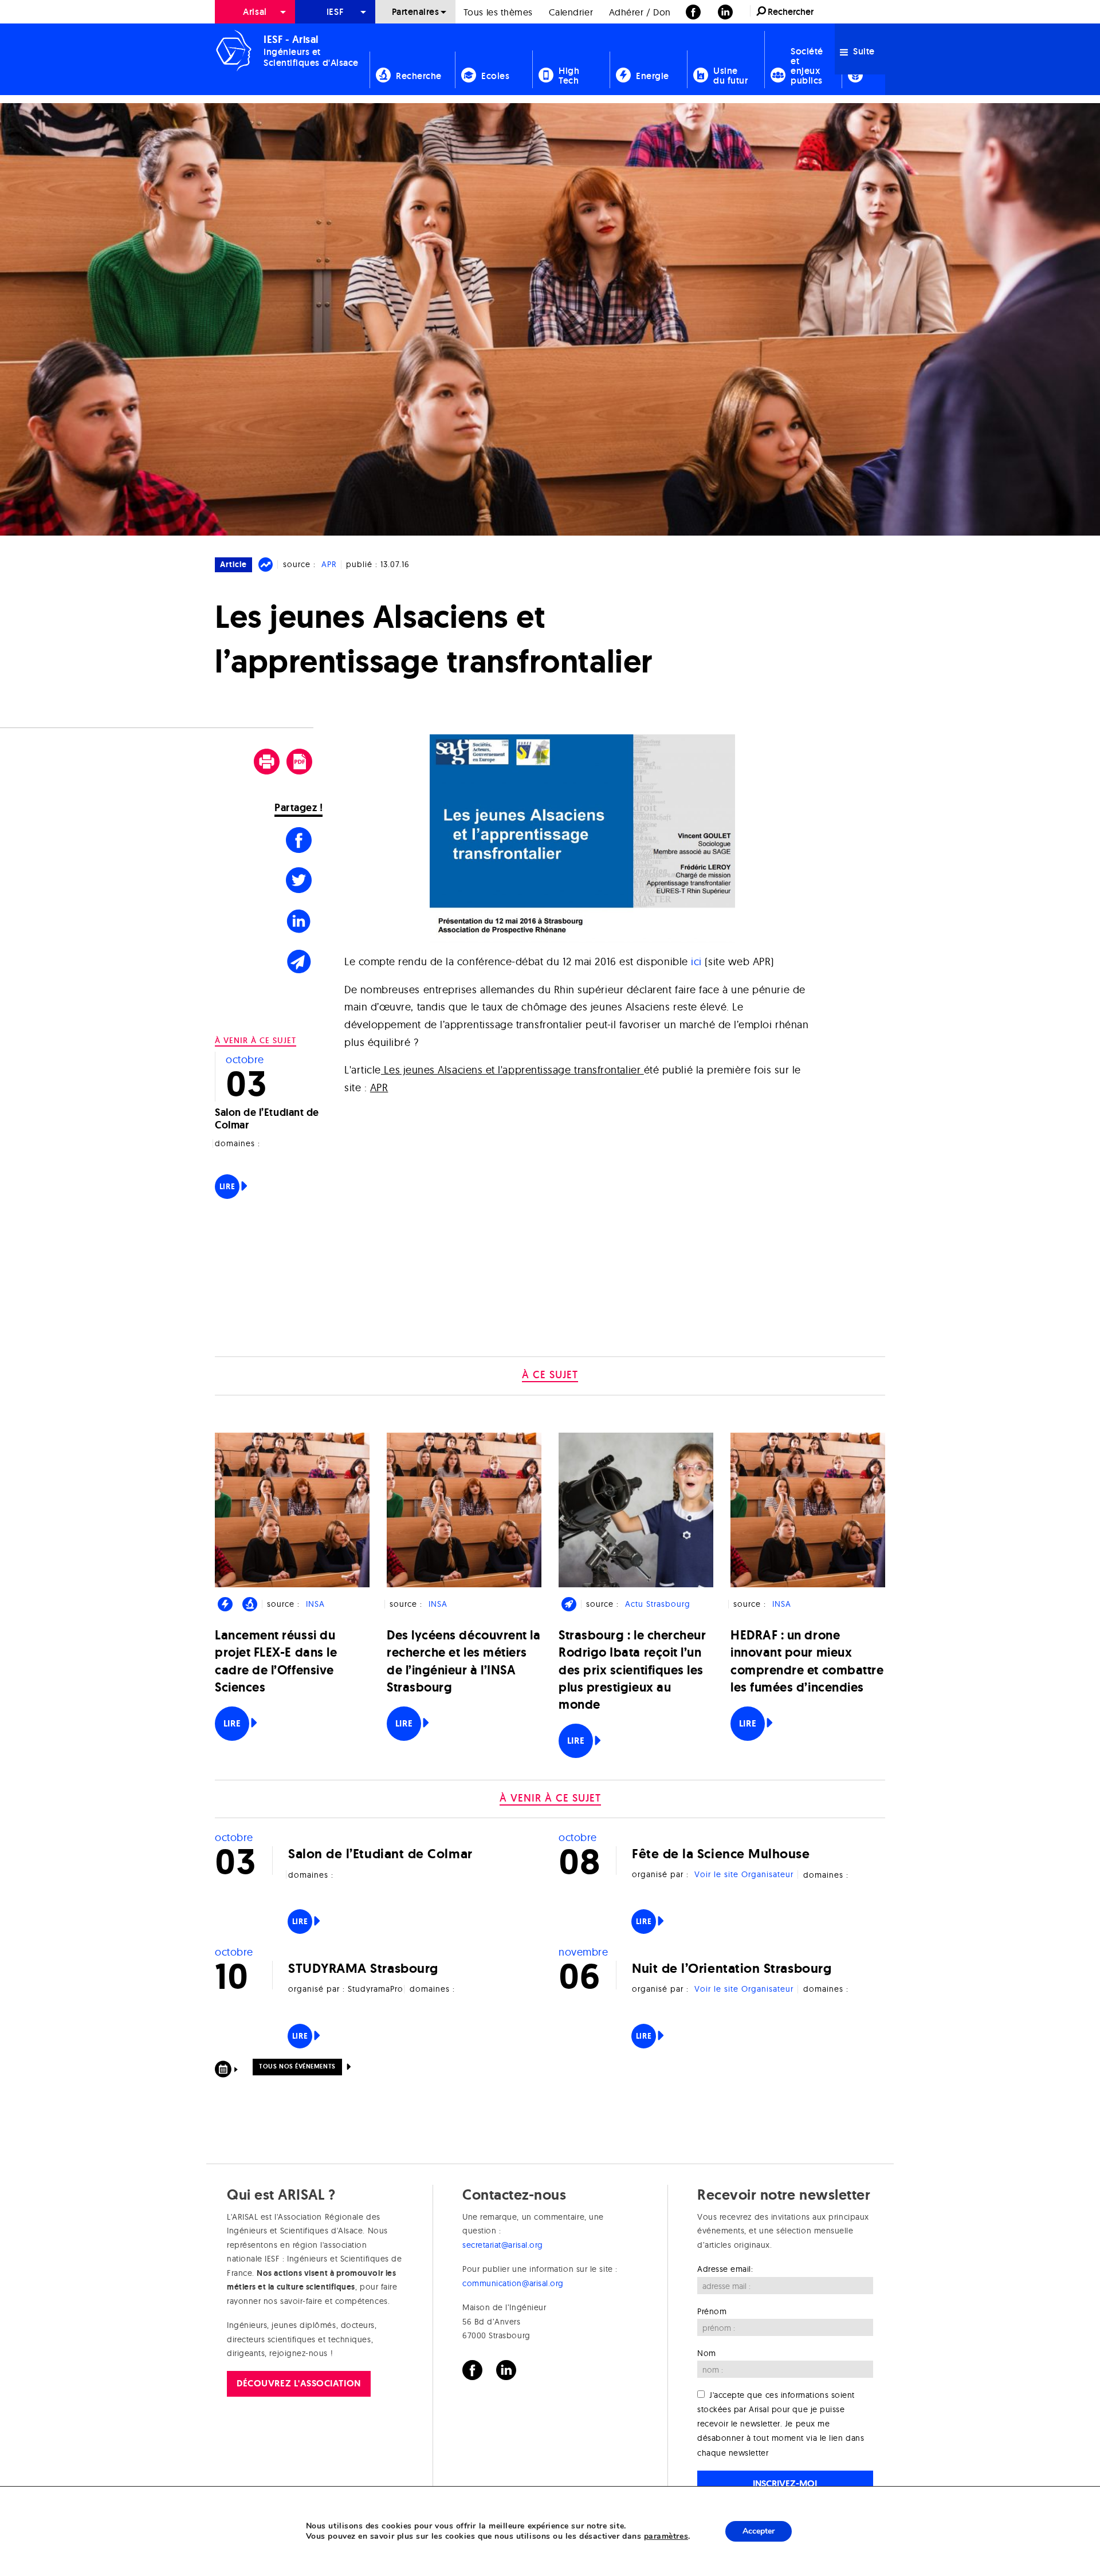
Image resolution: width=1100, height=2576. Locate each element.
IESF (335, 12)
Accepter (759, 2531)
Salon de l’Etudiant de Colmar (267, 1119)
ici (696, 961)
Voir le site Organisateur (744, 1874)
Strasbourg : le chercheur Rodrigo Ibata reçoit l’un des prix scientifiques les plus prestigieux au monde (632, 1670)
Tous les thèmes (498, 12)
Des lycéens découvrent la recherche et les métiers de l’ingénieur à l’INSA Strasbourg (464, 1661)
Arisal (255, 12)
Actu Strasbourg (658, 1604)
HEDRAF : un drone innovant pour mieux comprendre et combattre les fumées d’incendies (807, 1661)
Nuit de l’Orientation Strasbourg (732, 1968)
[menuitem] (255, 12)
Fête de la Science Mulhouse (721, 1853)
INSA (315, 1604)
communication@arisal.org (513, 2283)
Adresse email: (725, 2269)
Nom (707, 2353)
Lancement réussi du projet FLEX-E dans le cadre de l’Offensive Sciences (276, 1661)
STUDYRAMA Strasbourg (363, 1968)
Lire (227, 1186)
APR (329, 564)
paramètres (666, 2536)
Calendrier (571, 12)
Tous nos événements (297, 2066)
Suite (863, 51)
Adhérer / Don (640, 12)
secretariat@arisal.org (503, 2245)
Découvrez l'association (298, 2383)
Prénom (712, 2311)
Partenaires (416, 12)
